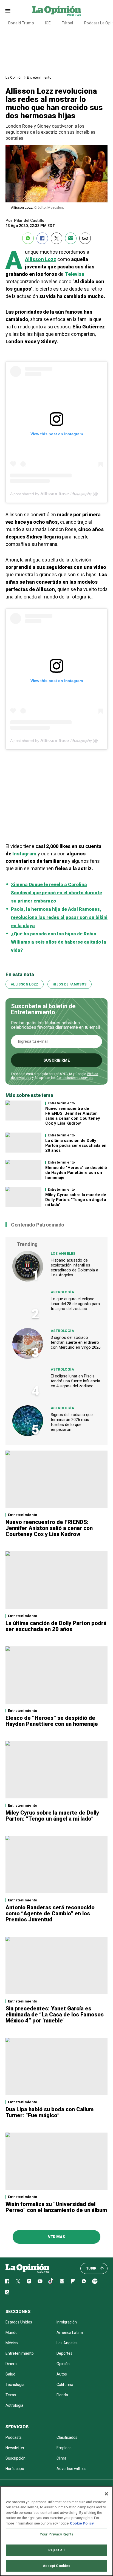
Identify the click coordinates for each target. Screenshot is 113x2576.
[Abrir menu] (8, 11)
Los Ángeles (63, 1253)
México (12, 2343)
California (65, 2385)
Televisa (74, 274)
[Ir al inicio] (27, 2268)
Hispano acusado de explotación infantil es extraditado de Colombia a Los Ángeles (74, 1268)
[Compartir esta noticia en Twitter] (56, 238)
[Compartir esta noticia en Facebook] (42, 238)
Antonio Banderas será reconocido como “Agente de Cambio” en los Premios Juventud (50, 1913)
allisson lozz (25, 984)
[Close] (106, 2494)
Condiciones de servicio (75, 1078)
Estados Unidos (19, 2322)
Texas (11, 2395)
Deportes (64, 2353)
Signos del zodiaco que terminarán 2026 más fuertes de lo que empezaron (72, 1422)
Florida (62, 2395)
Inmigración (67, 2322)
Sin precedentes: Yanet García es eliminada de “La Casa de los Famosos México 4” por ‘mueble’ (55, 2015)
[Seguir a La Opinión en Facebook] (7, 2281)
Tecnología (15, 2385)
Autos (62, 2374)
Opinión (63, 2364)
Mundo (12, 2333)
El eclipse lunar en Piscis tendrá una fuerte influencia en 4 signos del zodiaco (75, 1381)
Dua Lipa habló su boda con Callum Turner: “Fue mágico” (50, 2112)
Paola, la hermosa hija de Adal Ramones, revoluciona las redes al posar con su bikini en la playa (59, 917)
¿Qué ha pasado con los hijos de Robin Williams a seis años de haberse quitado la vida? (59, 942)
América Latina (70, 2333)
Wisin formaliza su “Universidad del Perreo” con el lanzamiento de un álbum (56, 2207)
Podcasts (14, 2437)
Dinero (11, 2364)
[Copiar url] (85, 238)
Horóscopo (15, 2469)
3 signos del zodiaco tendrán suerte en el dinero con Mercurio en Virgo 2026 (76, 1342)
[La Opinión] (56, 11)
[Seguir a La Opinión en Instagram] (29, 2281)
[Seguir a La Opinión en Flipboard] (73, 2281)
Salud (10, 2374)
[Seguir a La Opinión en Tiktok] (51, 2281)
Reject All (56, 2550)
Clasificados (67, 2437)
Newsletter (15, 2448)
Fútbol (67, 23)
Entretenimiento (39, 77)
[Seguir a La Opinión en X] (18, 2281)
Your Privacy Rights (56, 2534)
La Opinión (14, 77)
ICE (48, 23)
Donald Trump (21, 23)
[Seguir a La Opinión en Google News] (62, 2281)
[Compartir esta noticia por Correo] (71, 238)
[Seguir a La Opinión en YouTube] (40, 2281)
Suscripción (15, 2458)
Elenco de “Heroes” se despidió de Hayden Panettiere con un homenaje (76, 1173)
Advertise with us (71, 2469)
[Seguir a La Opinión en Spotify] (95, 2281)
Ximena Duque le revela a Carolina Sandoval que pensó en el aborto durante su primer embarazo (56, 893)
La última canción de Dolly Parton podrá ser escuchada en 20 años (76, 1145)
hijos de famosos (70, 984)
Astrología (62, 1292)
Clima (61, 2458)
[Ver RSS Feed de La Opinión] (7, 2292)
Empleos (64, 2448)
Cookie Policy (82, 2523)
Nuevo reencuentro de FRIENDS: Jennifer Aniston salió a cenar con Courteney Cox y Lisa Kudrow (73, 1116)
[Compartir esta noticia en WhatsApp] (28, 238)
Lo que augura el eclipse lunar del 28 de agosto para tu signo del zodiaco (75, 1304)
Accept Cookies (57, 2566)
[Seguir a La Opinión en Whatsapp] (84, 2281)
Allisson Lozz (41, 259)
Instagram (24, 854)
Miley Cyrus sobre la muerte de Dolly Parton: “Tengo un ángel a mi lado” (76, 1200)
